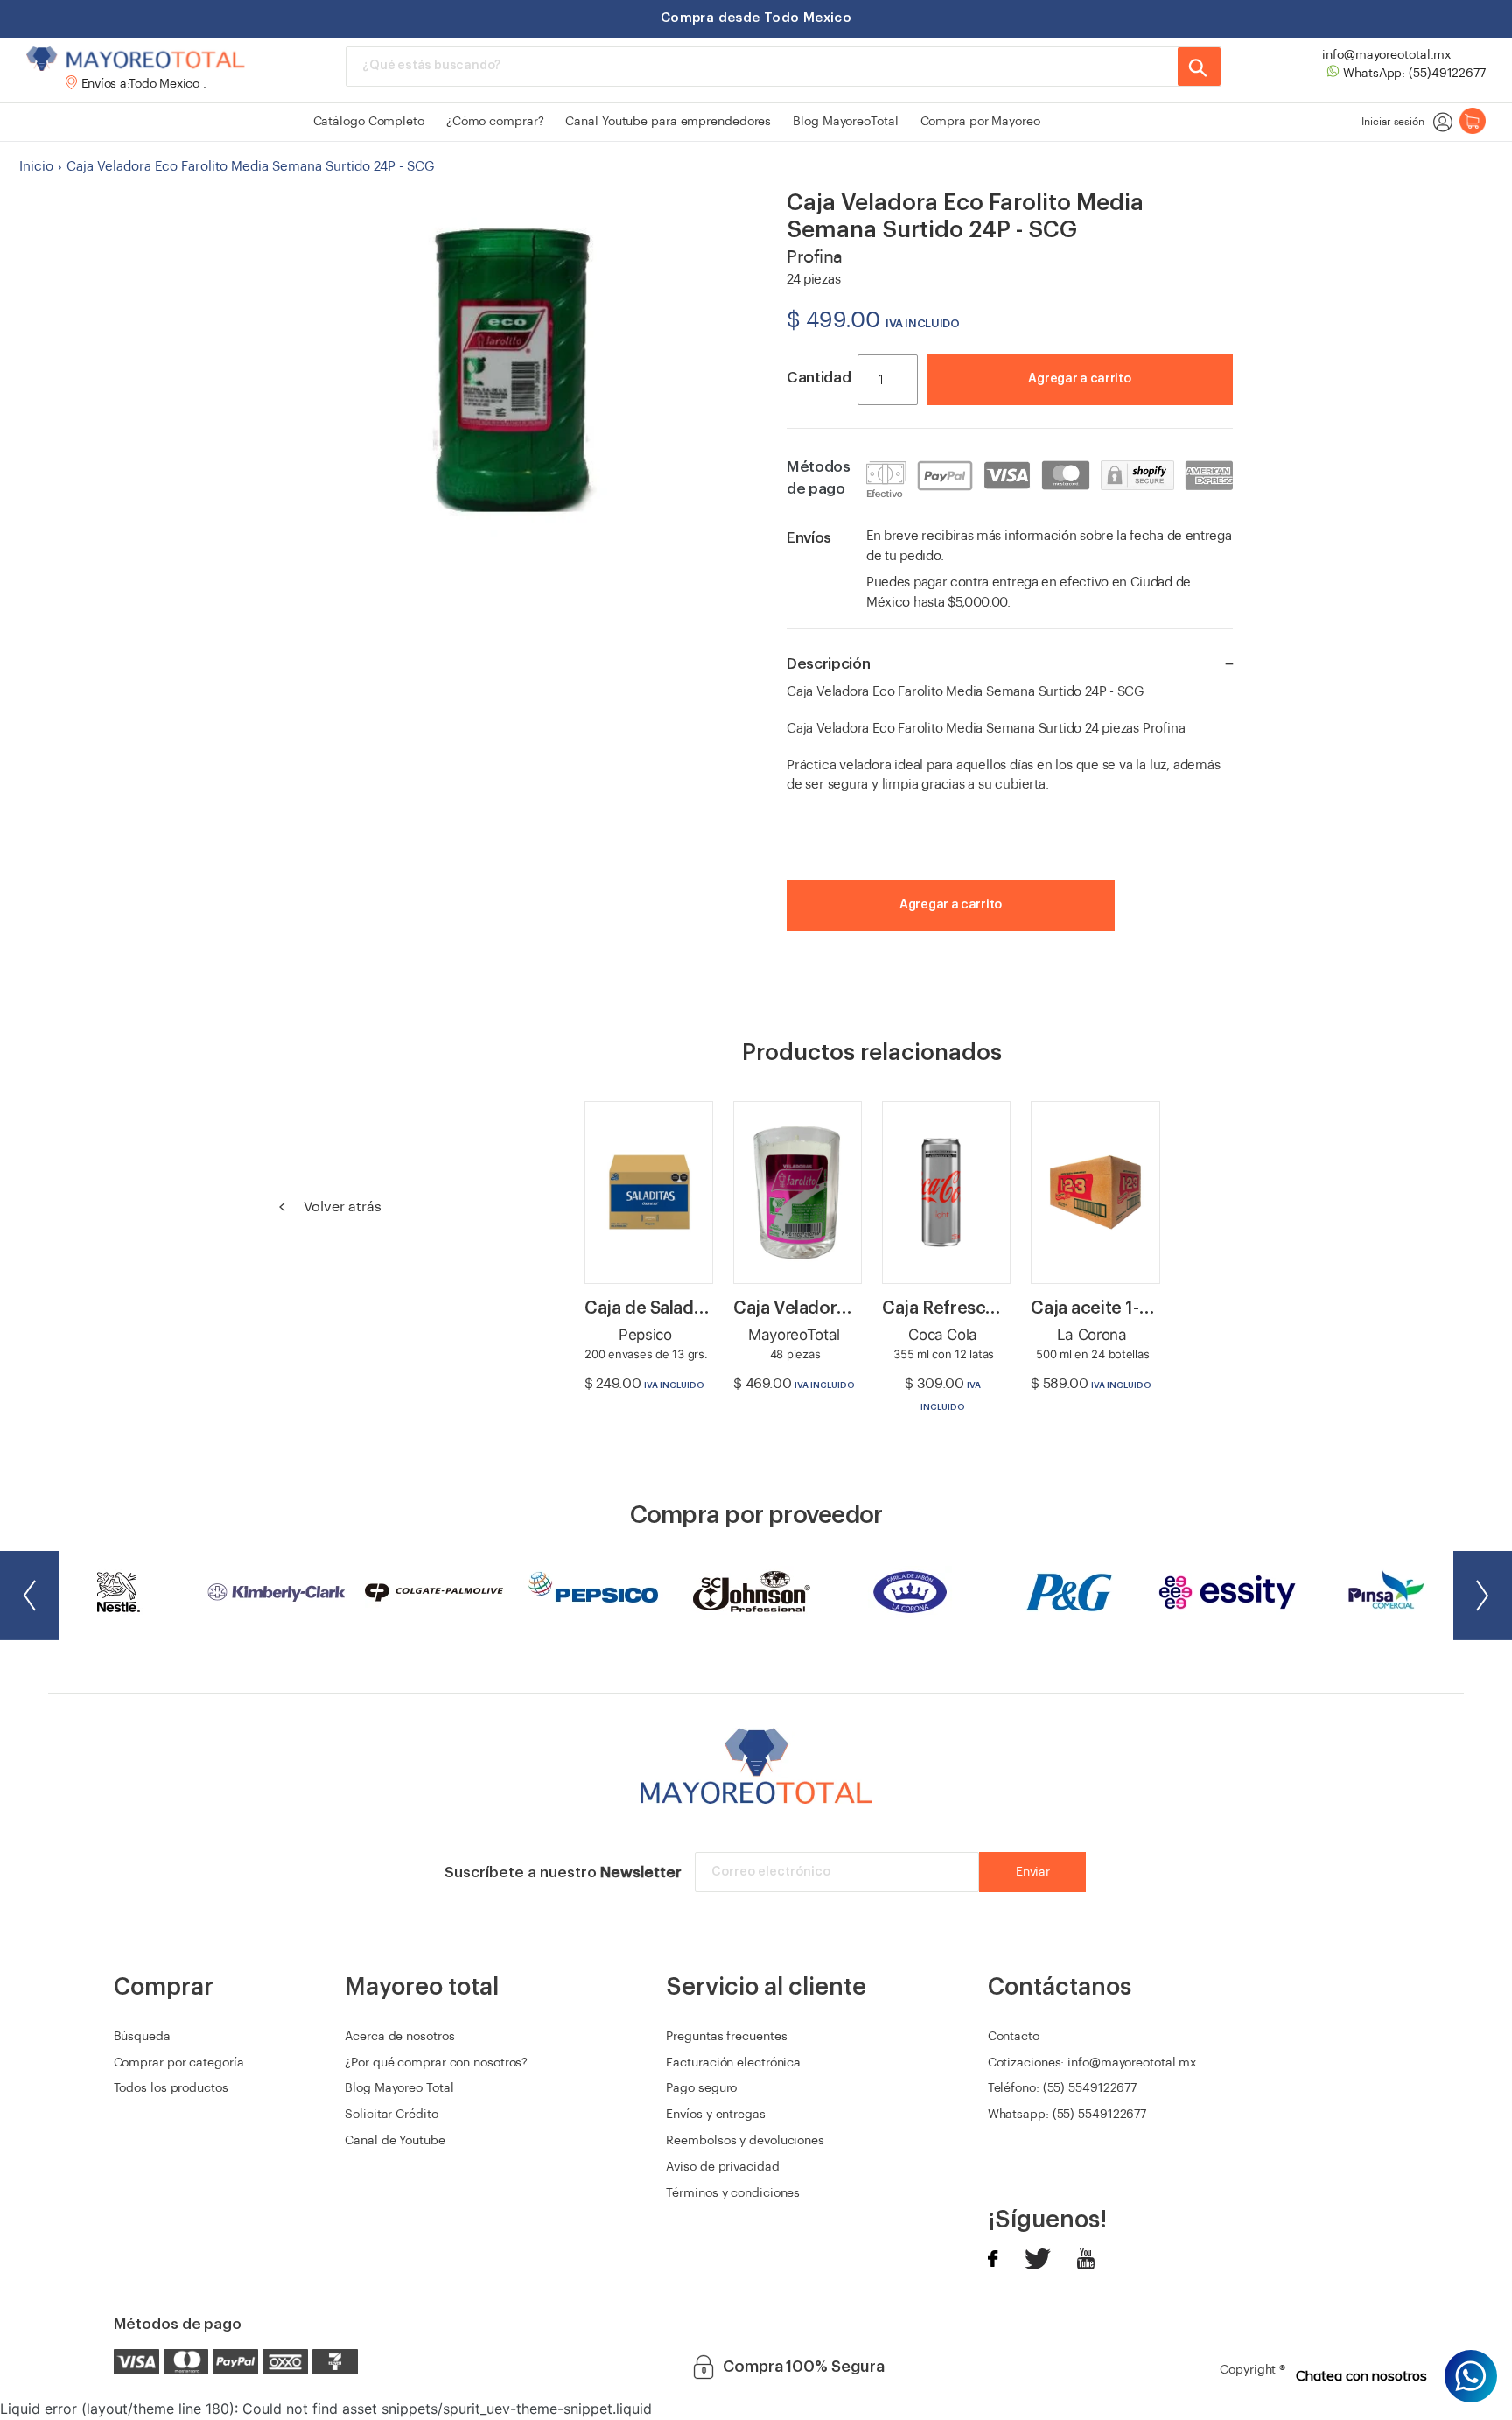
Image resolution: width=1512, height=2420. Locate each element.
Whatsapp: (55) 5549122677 (1067, 2115)
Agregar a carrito (1079, 379)
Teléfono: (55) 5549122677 (1063, 2088)
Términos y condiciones (733, 2193)
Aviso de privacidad (722, 2167)
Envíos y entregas (715, 2115)
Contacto (1014, 2037)
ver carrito (1160, 405)
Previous (29, 1596)
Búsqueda (142, 2037)
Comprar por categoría (179, 2063)
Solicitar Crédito (391, 2115)
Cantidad (819, 378)
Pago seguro (701, 2088)
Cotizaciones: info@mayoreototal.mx (1092, 2063)
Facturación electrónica (733, 2063)
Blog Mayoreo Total (399, 2088)
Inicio (36, 167)
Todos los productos (171, 2088)
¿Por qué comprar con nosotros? (436, 2063)
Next (1483, 1596)
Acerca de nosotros (399, 2037)
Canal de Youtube (395, 2141)
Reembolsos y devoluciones (745, 2141)
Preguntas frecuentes (726, 2037)
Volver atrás (341, 1207)
